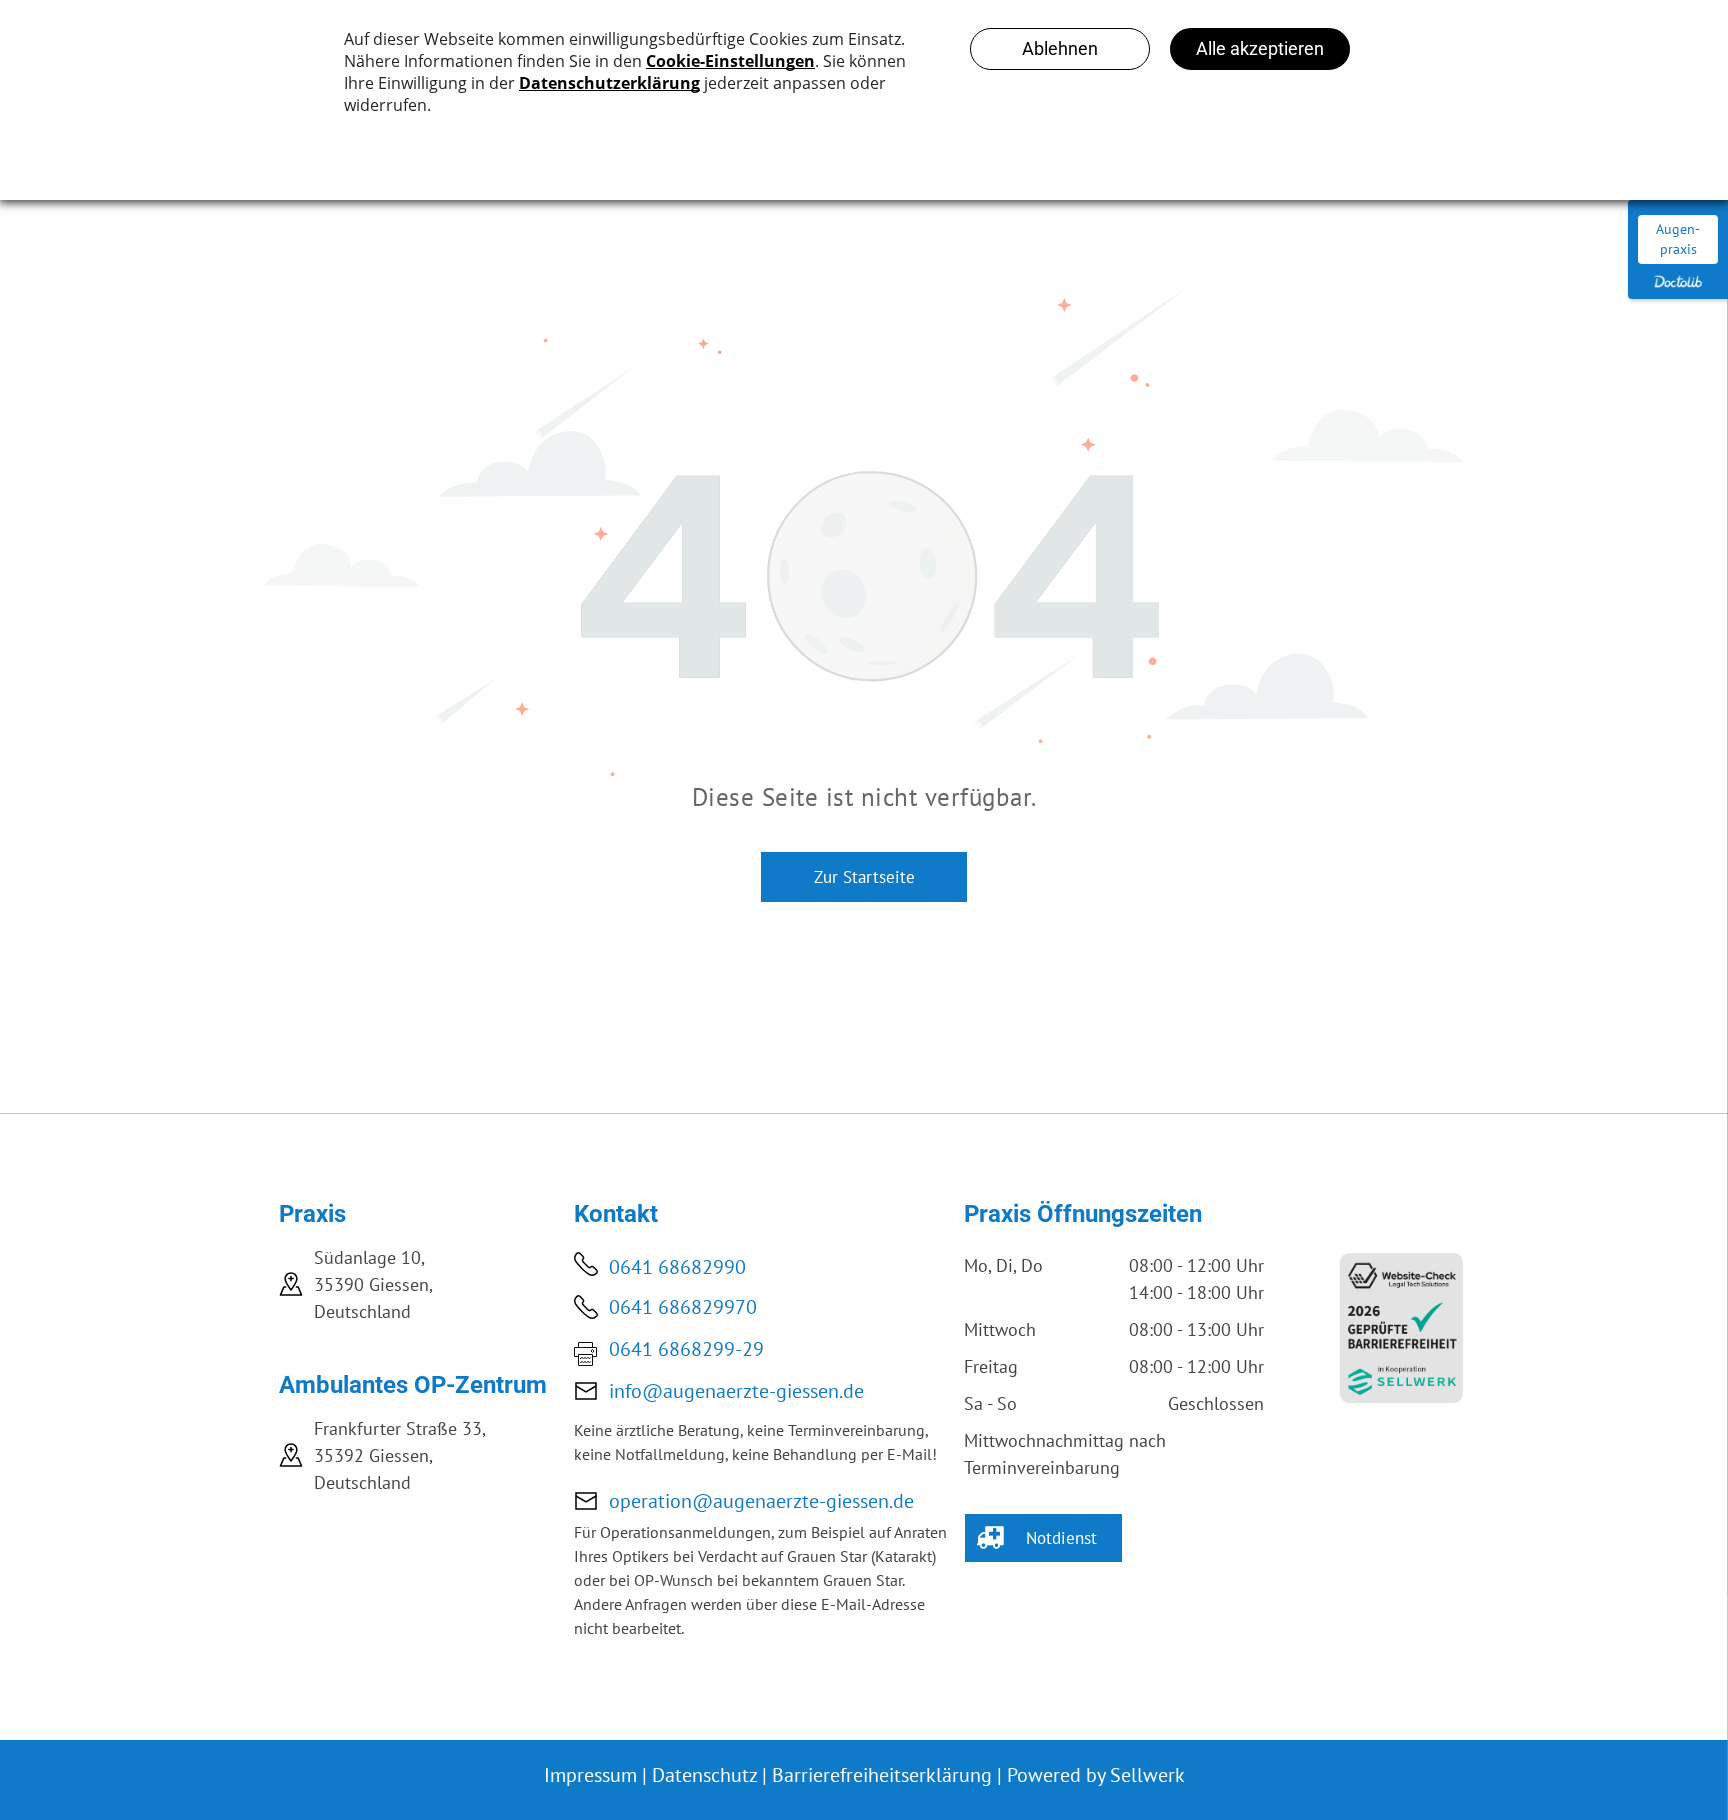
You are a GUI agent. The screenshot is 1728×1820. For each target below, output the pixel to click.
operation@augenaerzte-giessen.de (761, 1501)
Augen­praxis (1678, 239)
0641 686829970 (683, 1307)
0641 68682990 (677, 1267)
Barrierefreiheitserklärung (882, 1775)
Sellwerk (1147, 1775)
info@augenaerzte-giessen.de (736, 1391)
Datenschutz (704, 1775)
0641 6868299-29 (686, 1349)
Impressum (590, 1775)
